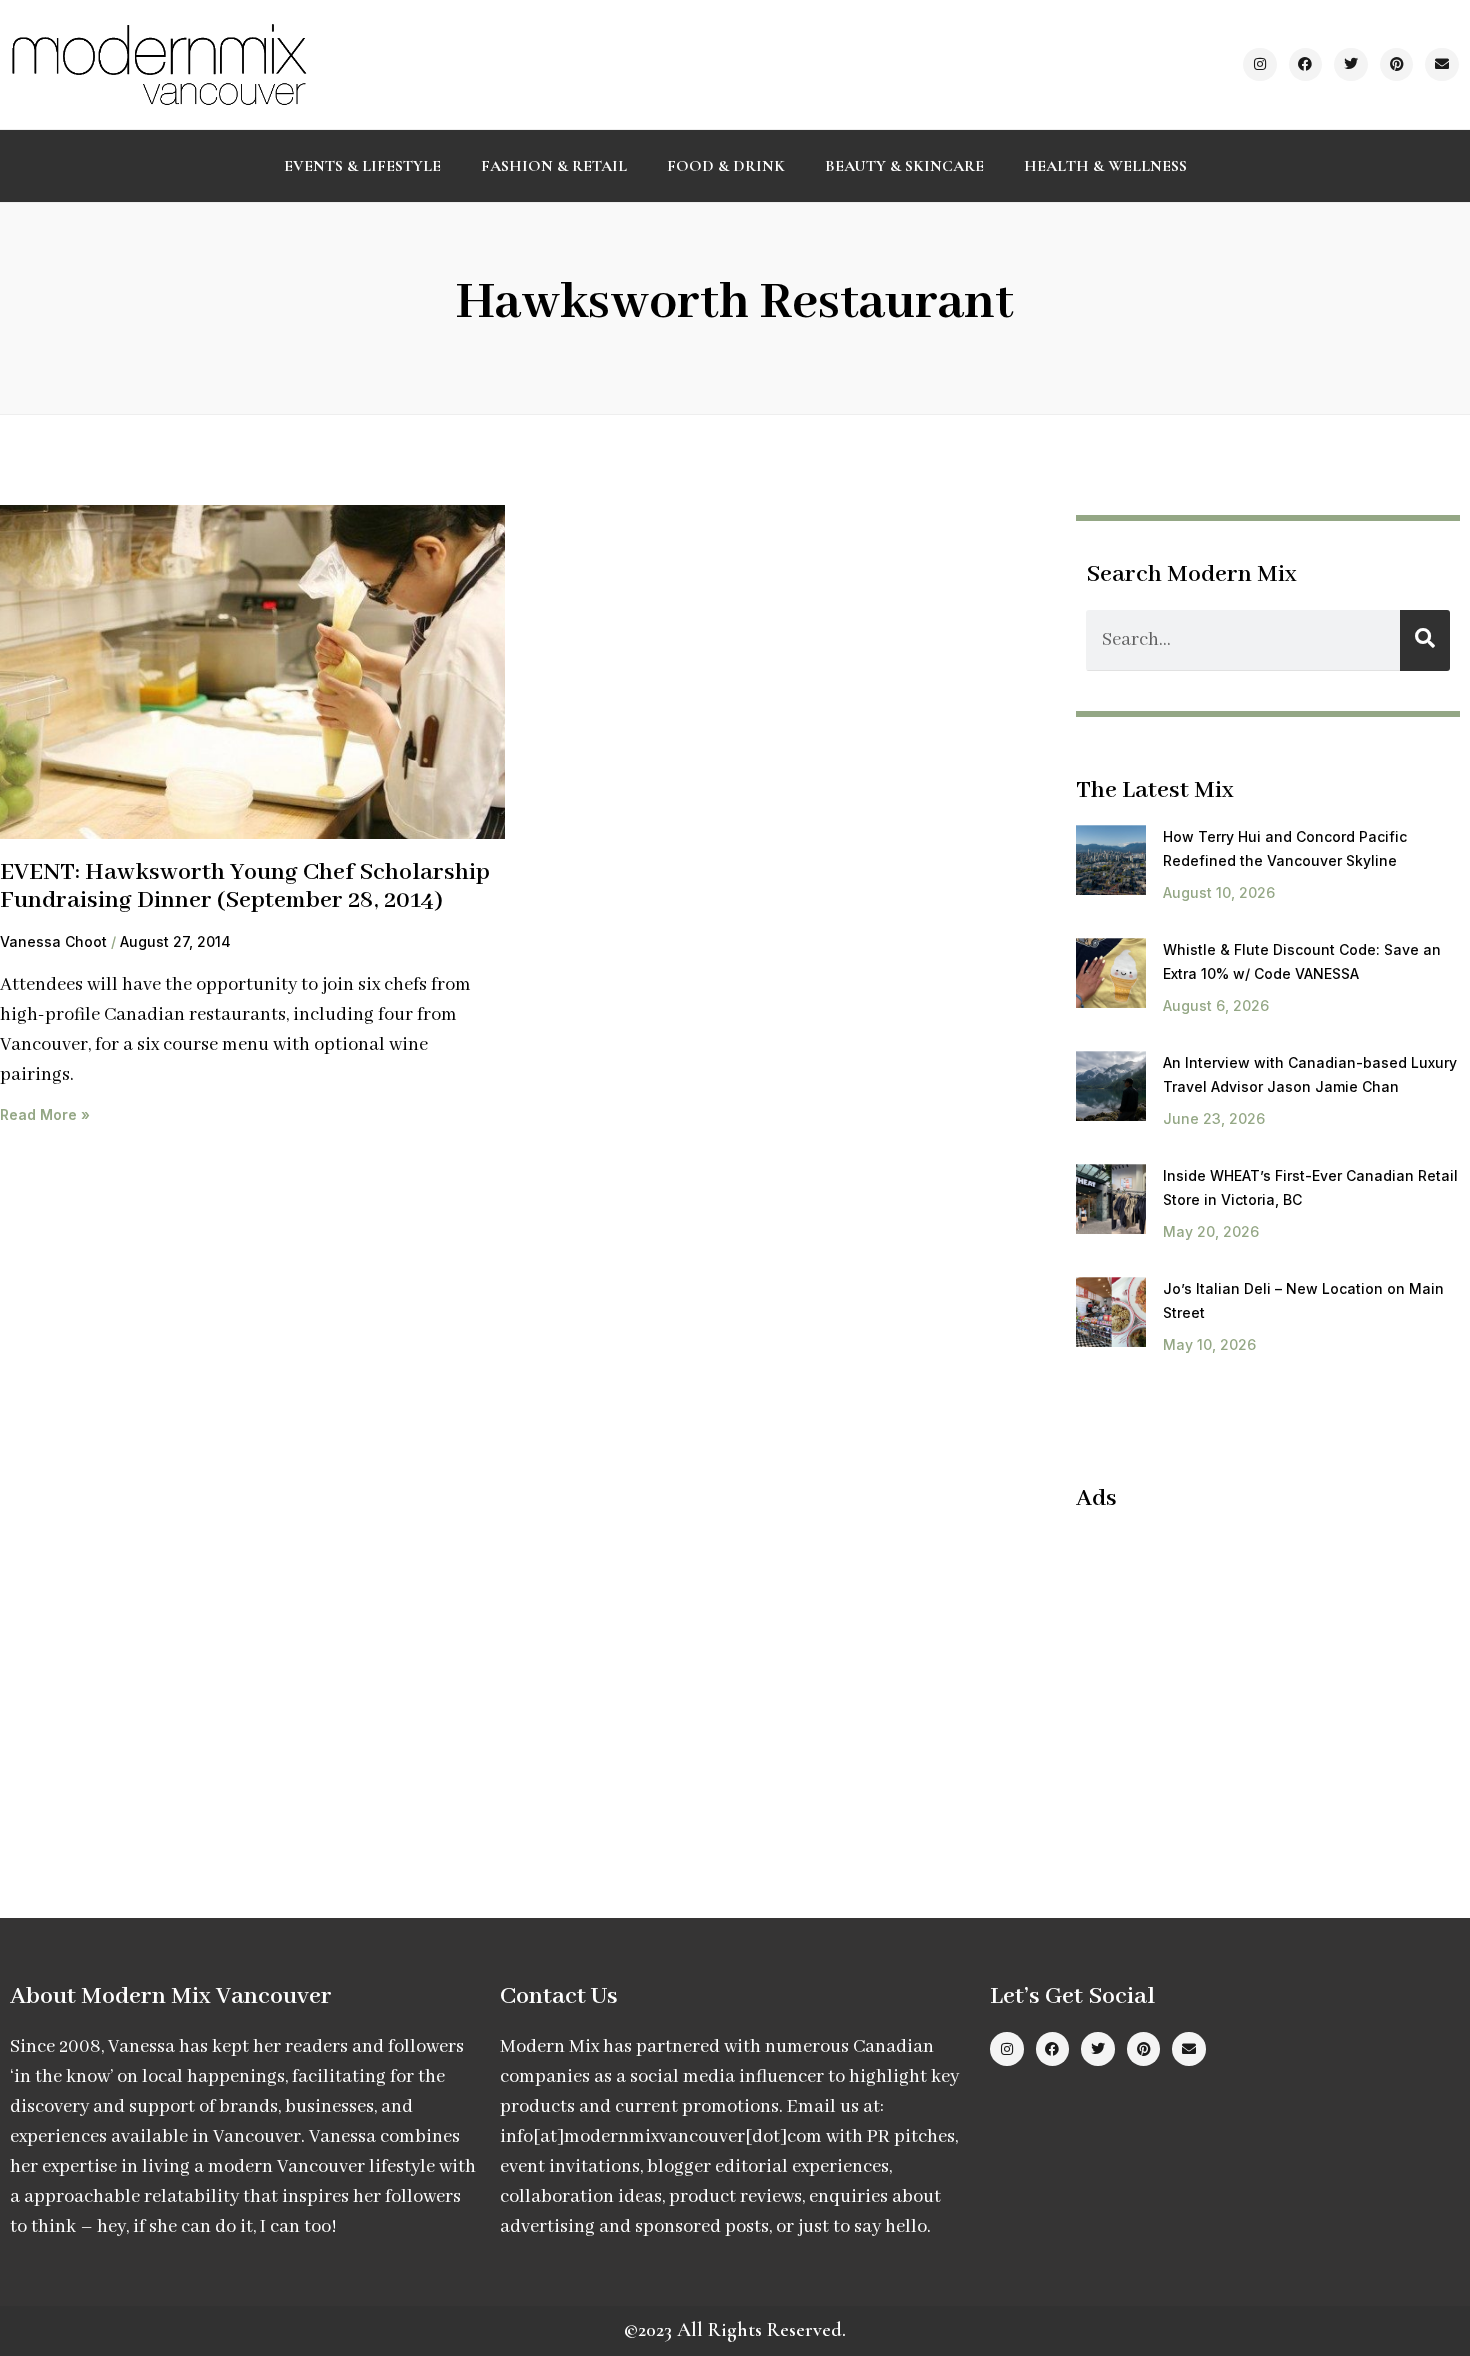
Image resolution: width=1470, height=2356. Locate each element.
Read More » (45, 1114)
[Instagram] (1260, 65)
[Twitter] (1351, 65)
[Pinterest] (1397, 65)
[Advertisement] (1244, 1674)
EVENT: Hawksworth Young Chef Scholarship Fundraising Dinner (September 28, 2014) (245, 887)
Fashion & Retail (554, 166)
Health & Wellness (1105, 166)
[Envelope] (1442, 65)
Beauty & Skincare (904, 166)
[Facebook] (1306, 65)
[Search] (1425, 640)
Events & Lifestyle (362, 166)
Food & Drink (726, 166)
